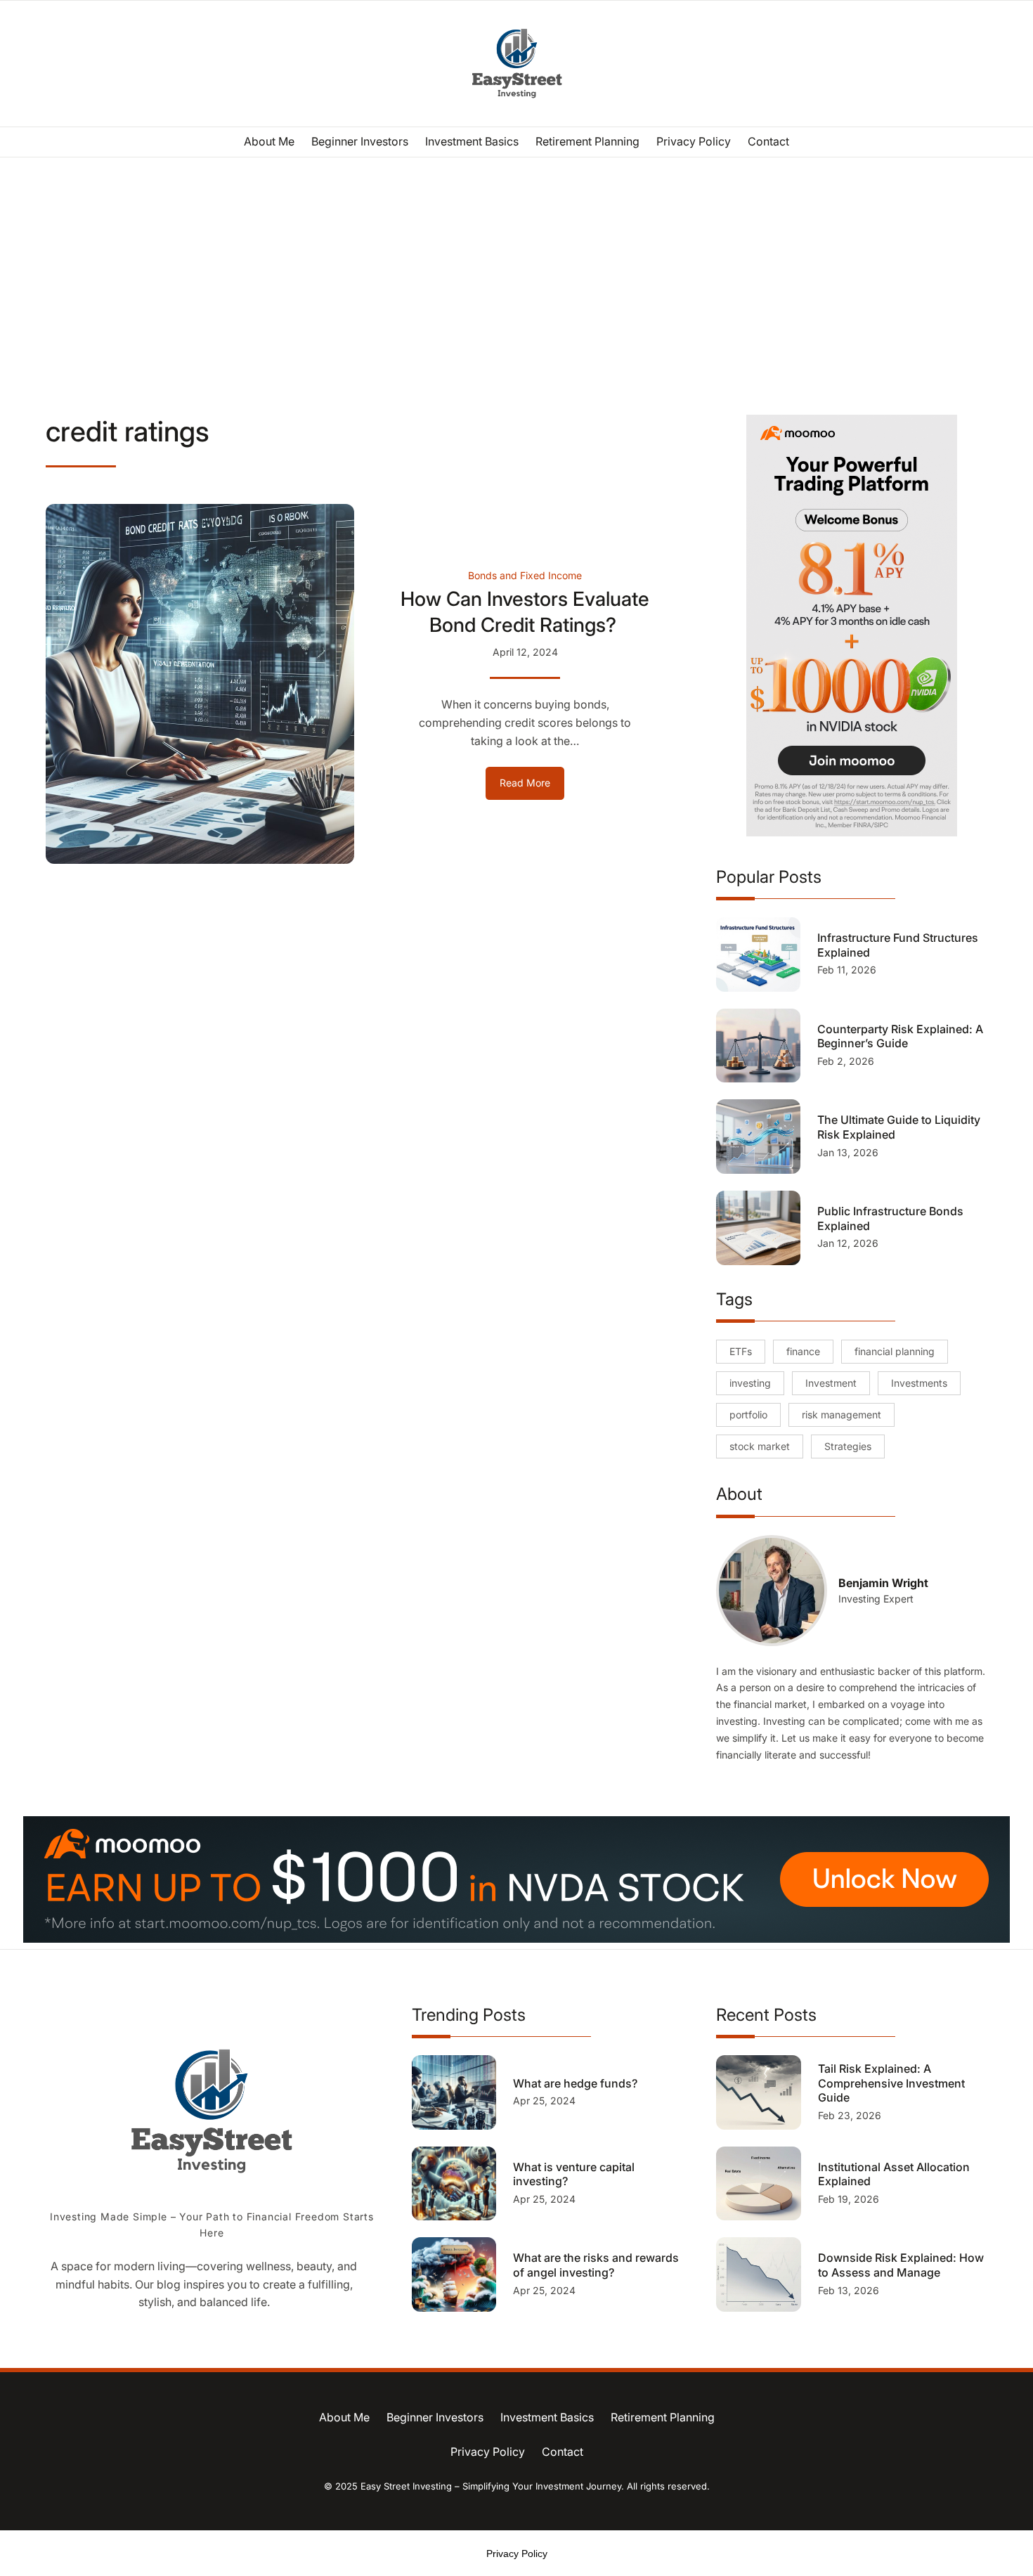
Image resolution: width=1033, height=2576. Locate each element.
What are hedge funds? (577, 2083)
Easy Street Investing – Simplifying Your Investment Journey (491, 2486)
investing (750, 1383)
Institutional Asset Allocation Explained (894, 2174)
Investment (831, 1383)
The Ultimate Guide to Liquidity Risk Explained (899, 1127)
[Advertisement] (516, 273)
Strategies (848, 1446)
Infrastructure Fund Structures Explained (898, 945)
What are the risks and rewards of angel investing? (596, 2265)
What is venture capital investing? (574, 2174)
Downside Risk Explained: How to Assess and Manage (901, 2265)
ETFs (741, 1351)
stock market (760, 1446)
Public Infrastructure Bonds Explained (890, 1218)
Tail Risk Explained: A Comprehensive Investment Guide (891, 2083)
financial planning (895, 1351)
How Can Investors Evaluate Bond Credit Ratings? (525, 611)
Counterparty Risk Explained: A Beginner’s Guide (900, 1036)
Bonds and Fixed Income (525, 575)
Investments (919, 1383)
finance (803, 1351)
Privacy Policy (517, 2554)
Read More (532, 788)
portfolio (748, 1415)
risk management (842, 1415)
